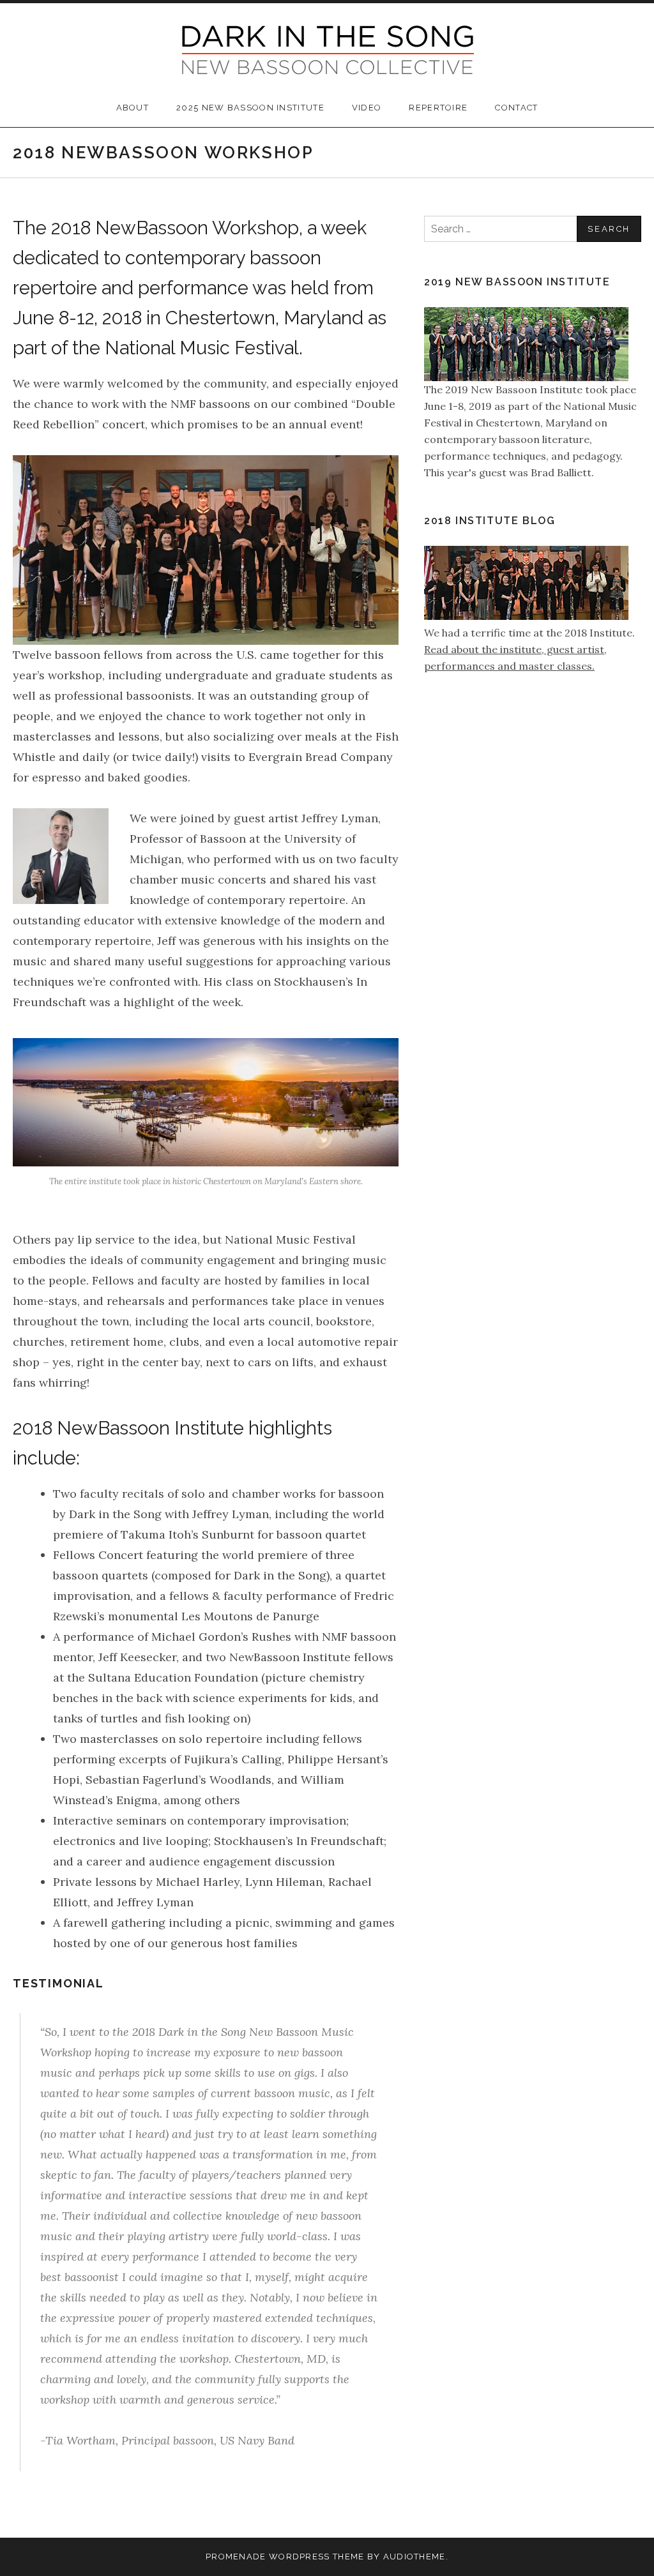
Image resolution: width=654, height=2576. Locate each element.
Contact (516, 108)
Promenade (236, 2557)
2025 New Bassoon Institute (250, 108)
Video (367, 108)
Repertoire (438, 108)
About (133, 108)
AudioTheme (414, 2557)
